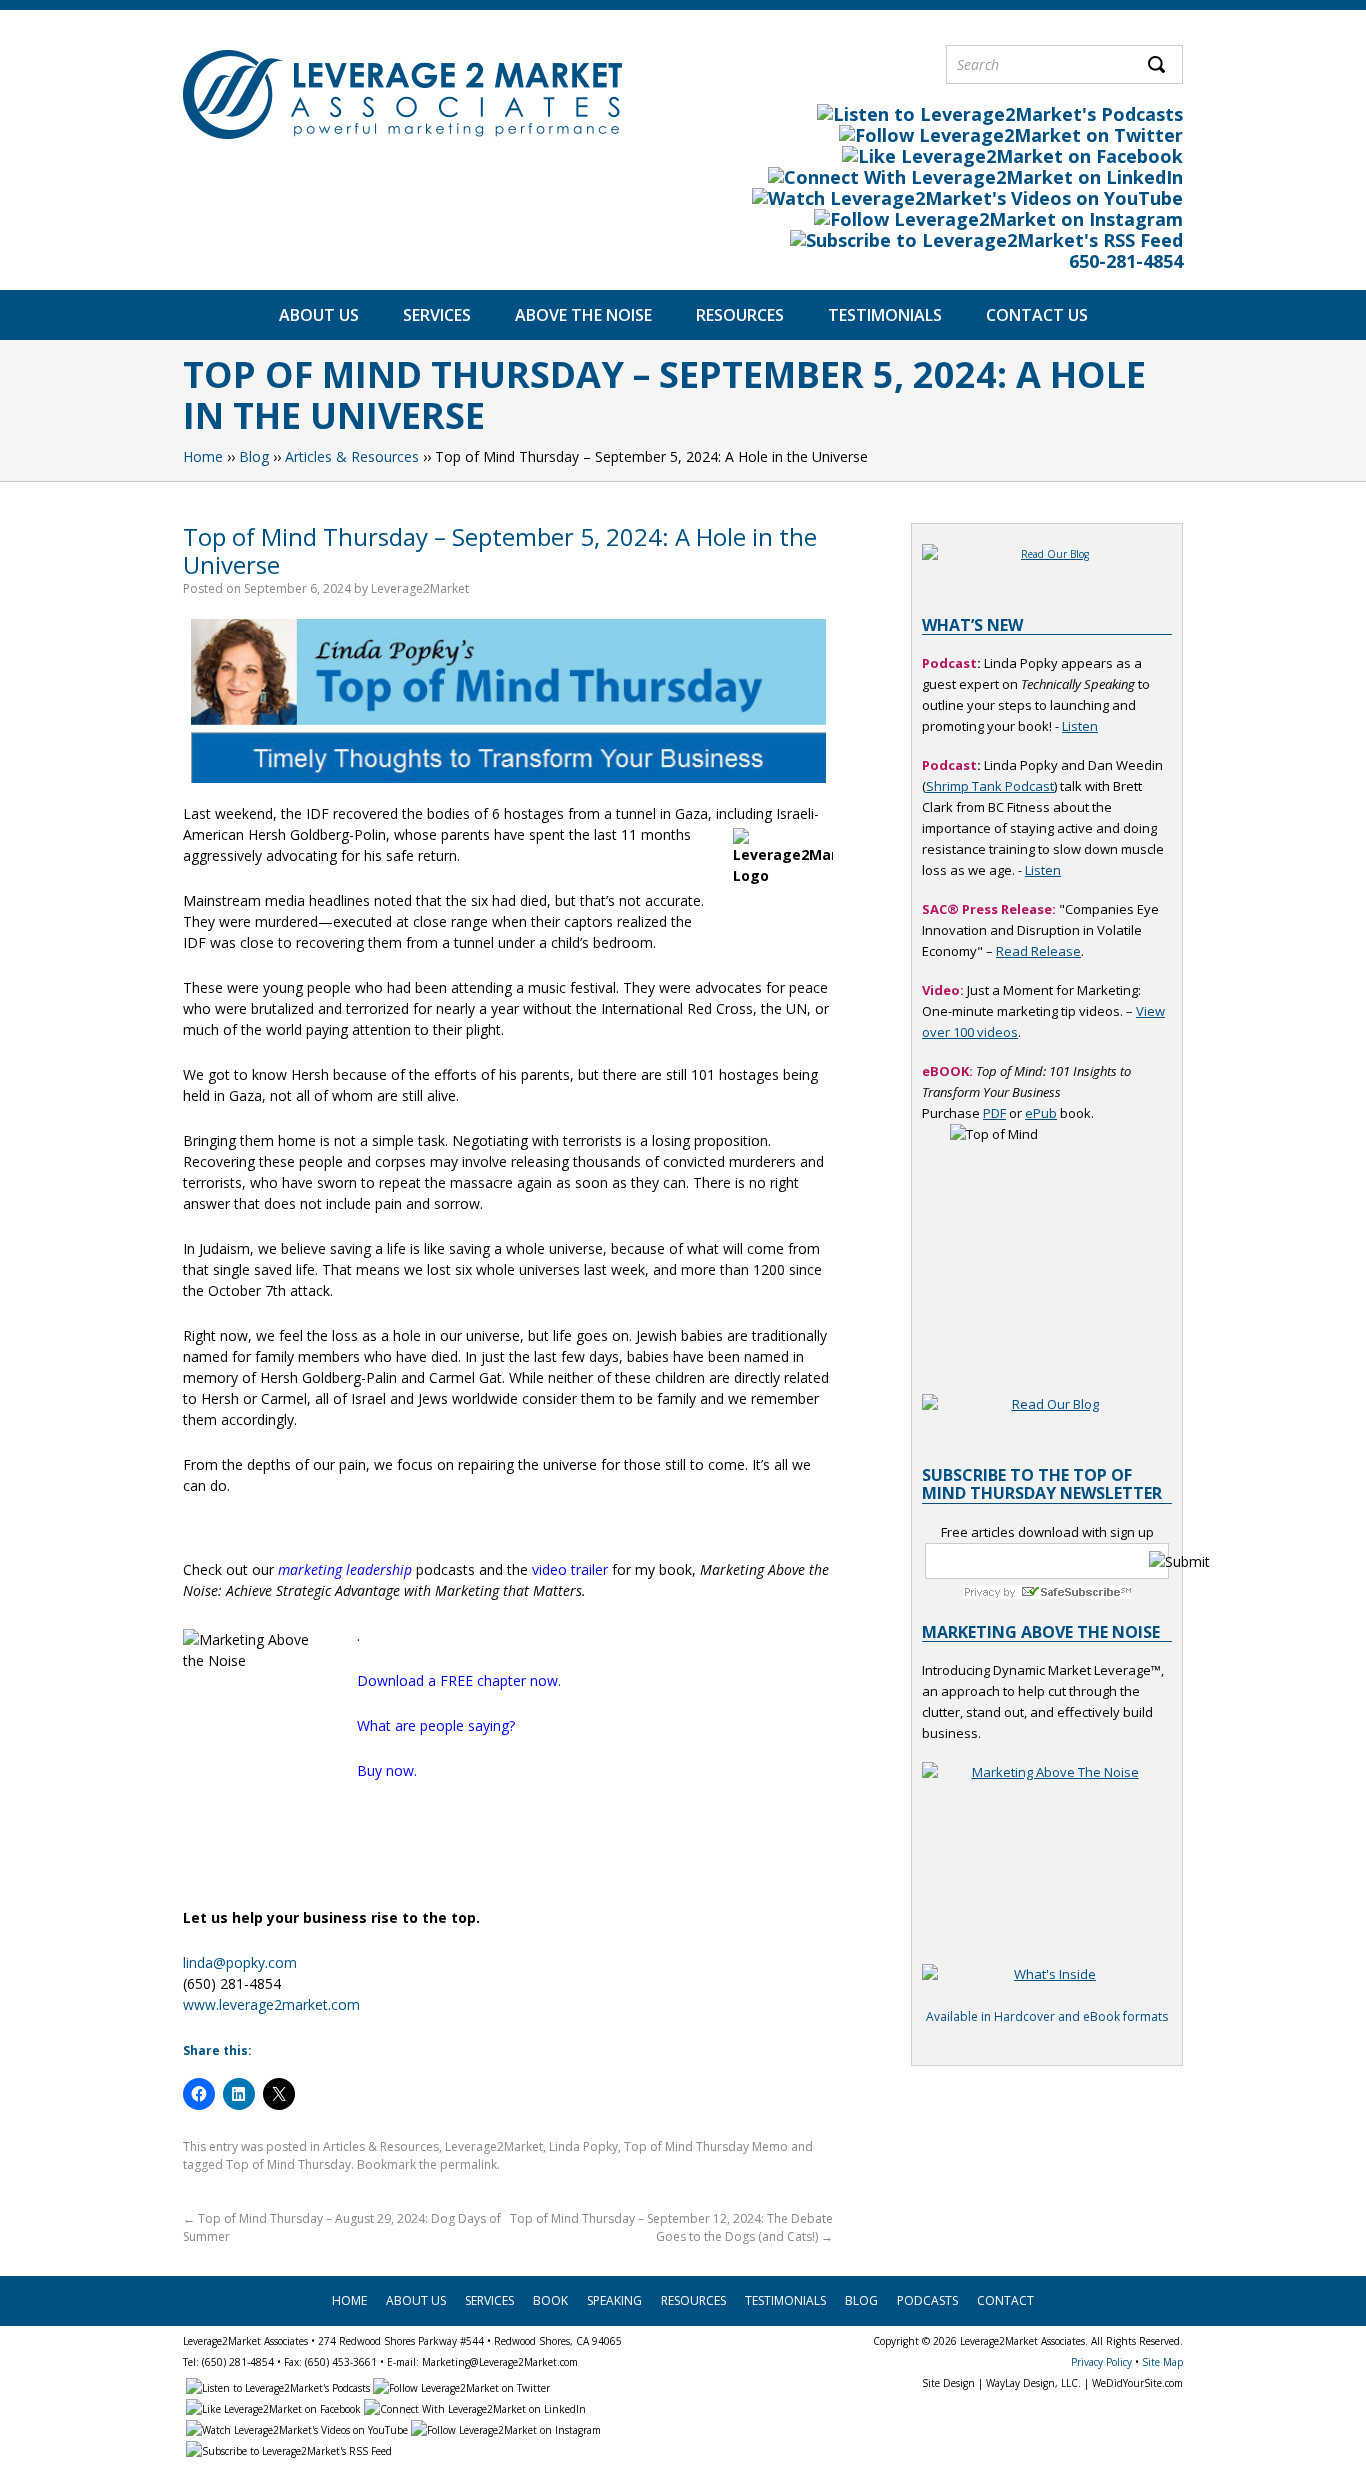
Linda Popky (583, 2146)
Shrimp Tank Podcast (990, 786)
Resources (740, 315)
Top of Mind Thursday (288, 2164)
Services (437, 315)
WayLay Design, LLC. (1033, 2383)
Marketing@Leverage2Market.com (500, 2362)
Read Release (1038, 951)
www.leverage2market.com (271, 2004)
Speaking (614, 2300)
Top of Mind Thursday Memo (706, 2146)
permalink (468, 2164)
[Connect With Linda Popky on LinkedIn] (974, 177)
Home (203, 456)
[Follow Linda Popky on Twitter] (1009, 135)
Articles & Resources (352, 456)
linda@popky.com (240, 1962)
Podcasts (927, 2300)
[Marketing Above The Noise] (1047, 1985)
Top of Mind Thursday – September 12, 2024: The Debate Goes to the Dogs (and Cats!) (671, 2227)
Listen (1080, 726)
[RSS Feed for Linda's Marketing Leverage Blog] (985, 240)
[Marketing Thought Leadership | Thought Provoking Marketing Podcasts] (998, 114)
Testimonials (885, 315)
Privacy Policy (1101, 2362)
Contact (1005, 2300)
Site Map (1162, 2362)
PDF (994, 1113)
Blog (254, 456)
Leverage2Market (420, 588)
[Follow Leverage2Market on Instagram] (997, 219)
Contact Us (1037, 315)
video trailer (570, 1569)
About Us (319, 315)
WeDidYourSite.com (1137, 2383)
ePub (1041, 1113)
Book (550, 2300)
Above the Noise (583, 315)
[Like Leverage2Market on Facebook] (1011, 156)
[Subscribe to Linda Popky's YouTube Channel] (966, 198)
